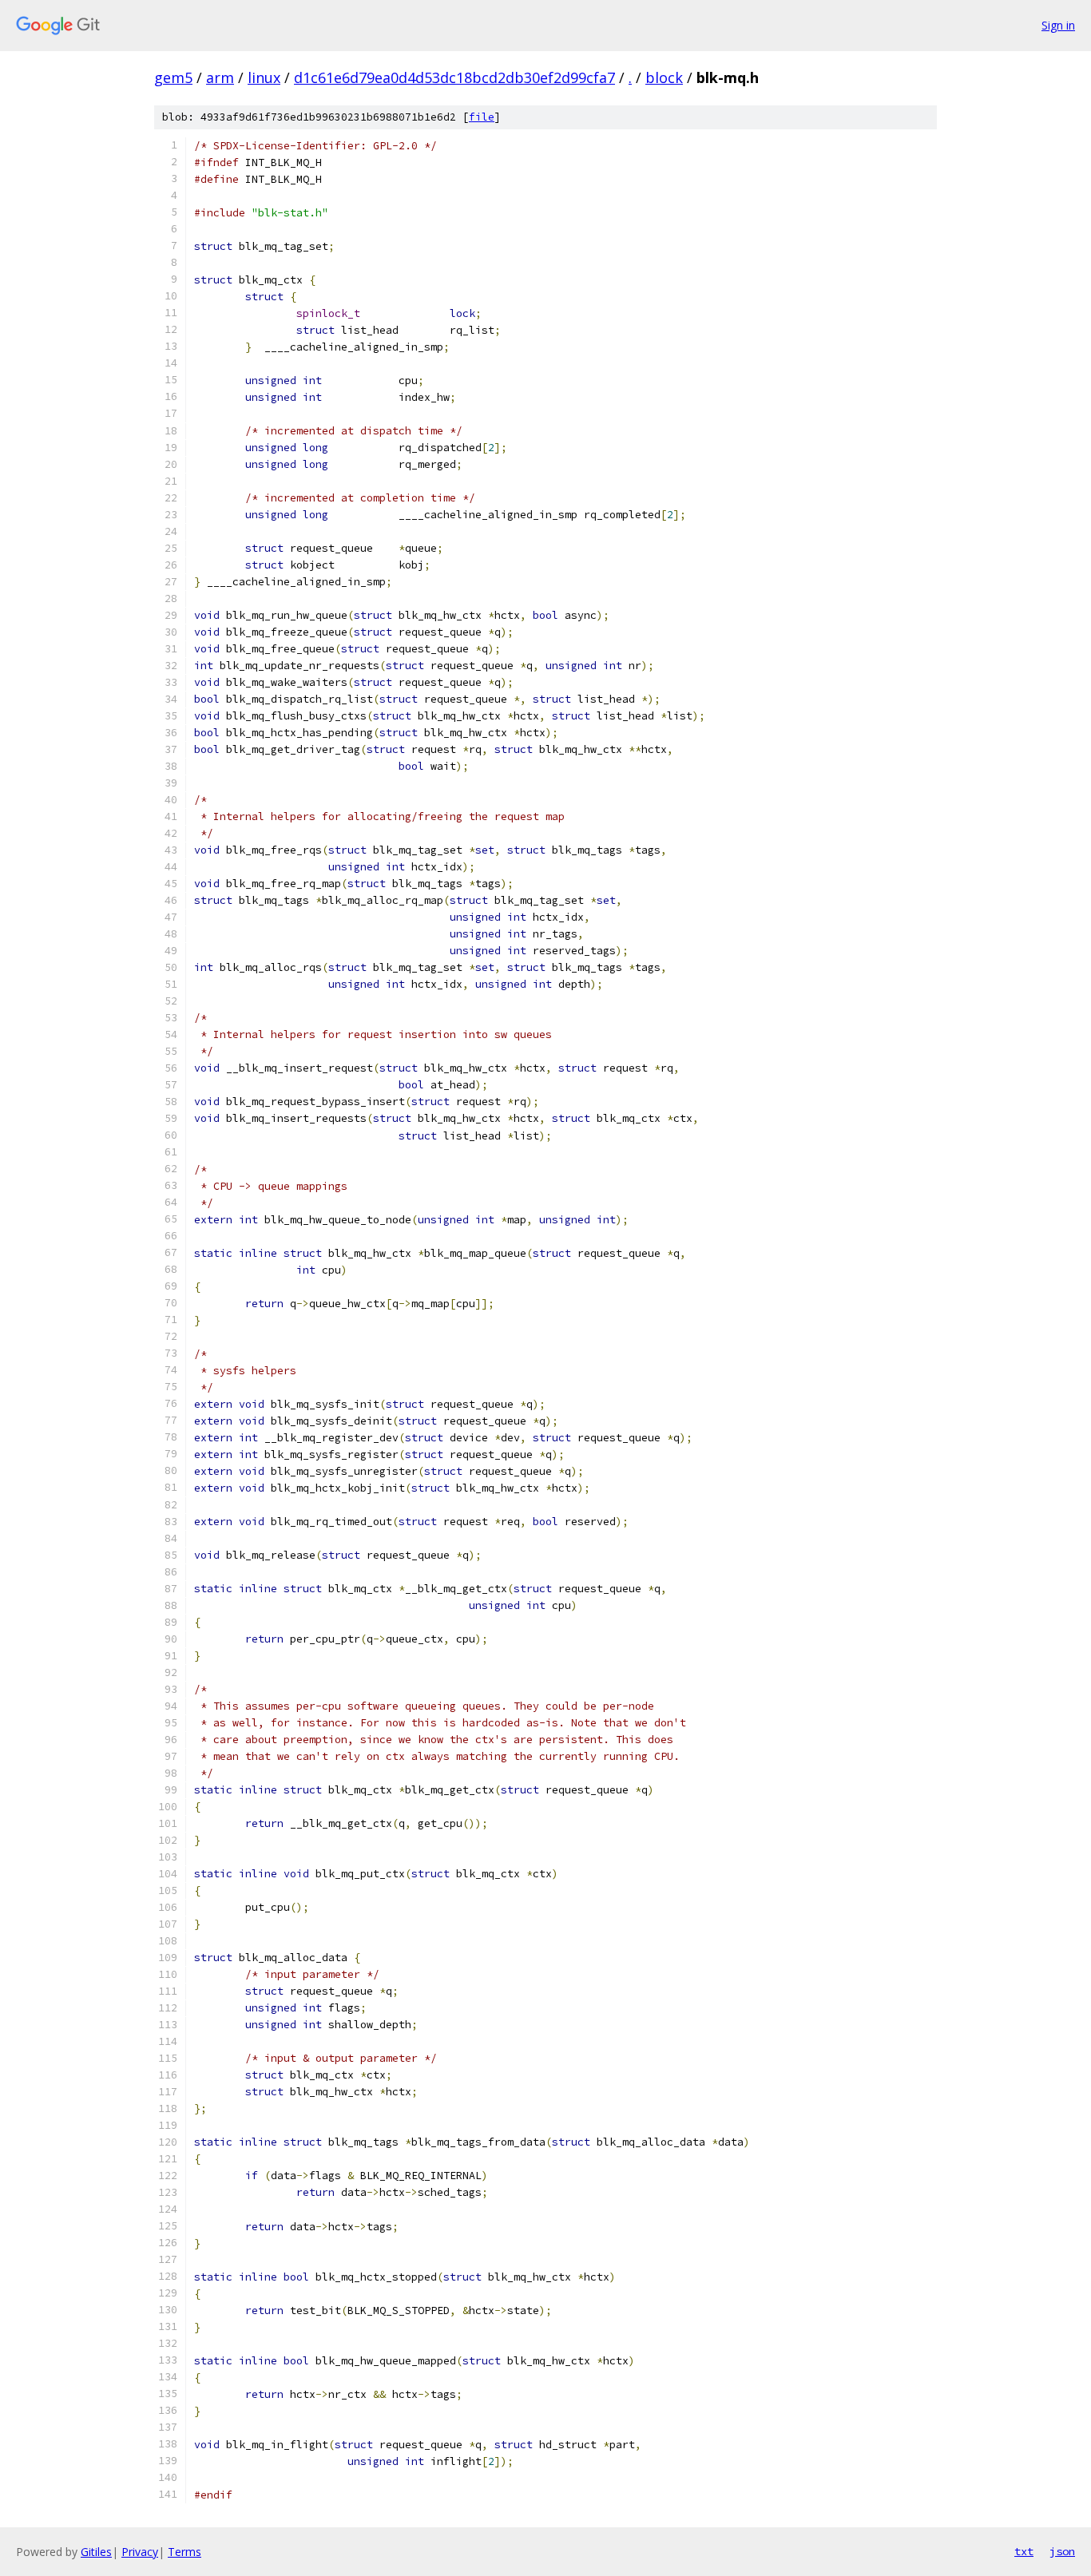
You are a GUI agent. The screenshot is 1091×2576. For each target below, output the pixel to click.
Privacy (140, 2552)
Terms (184, 2552)
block (664, 77)
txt (1024, 2551)
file (482, 117)
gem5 (173, 77)
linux (264, 77)
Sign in (1058, 25)
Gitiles (96, 2552)
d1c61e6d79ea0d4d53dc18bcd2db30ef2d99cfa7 (454, 77)
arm (220, 77)
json (1062, 2551)
